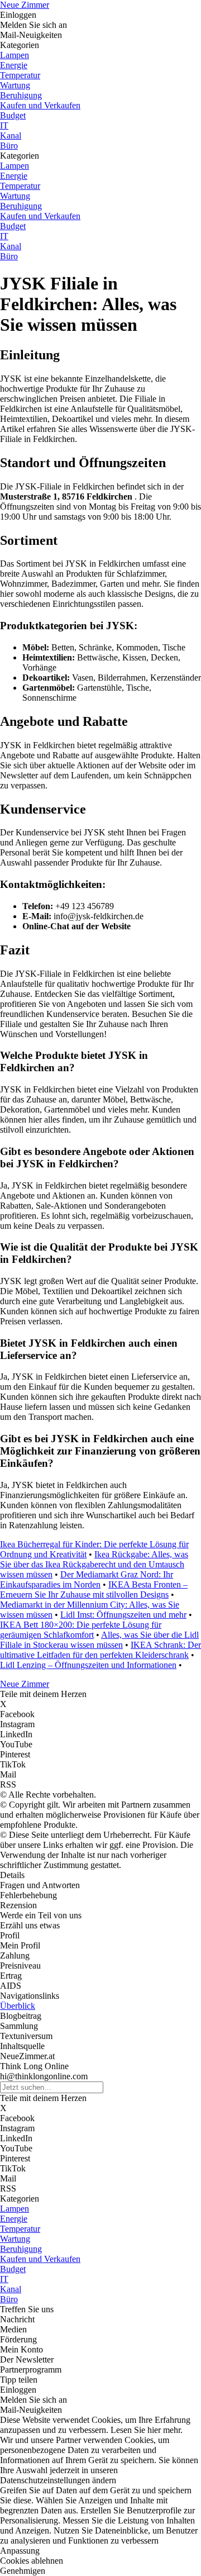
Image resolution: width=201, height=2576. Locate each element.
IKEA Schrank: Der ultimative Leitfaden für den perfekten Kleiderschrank (100, 1650)
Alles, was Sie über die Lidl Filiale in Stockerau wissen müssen (99, 1640)
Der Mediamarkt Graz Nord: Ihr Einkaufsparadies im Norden (87, 1579)
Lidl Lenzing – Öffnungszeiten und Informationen (88, 1665)
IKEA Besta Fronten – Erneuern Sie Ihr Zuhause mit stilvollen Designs (94, 1589)
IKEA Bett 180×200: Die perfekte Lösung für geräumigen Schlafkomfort (81, 1630)
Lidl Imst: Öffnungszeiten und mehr (123, 1615)
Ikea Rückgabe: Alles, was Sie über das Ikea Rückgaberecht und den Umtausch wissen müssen (94, 1564)
